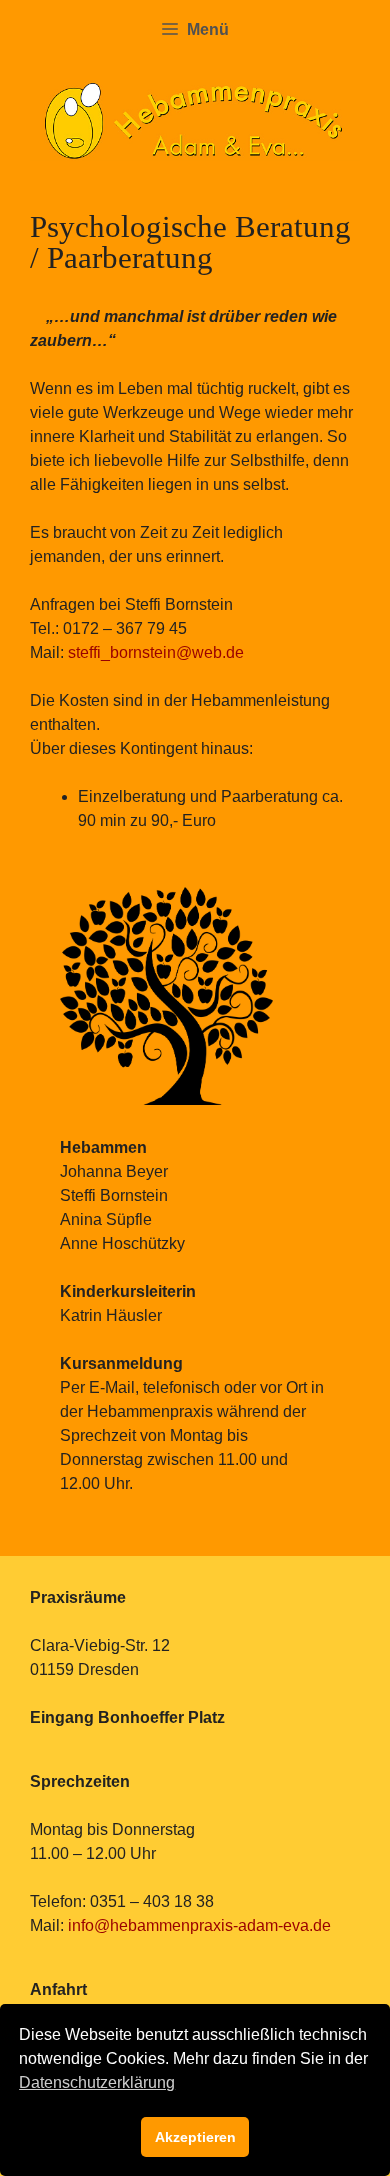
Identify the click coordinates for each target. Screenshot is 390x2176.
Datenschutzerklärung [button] (97, 2082)
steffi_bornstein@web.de (156, 652)
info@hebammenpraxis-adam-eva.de (197, 1925)
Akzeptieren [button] (195, 2137)
